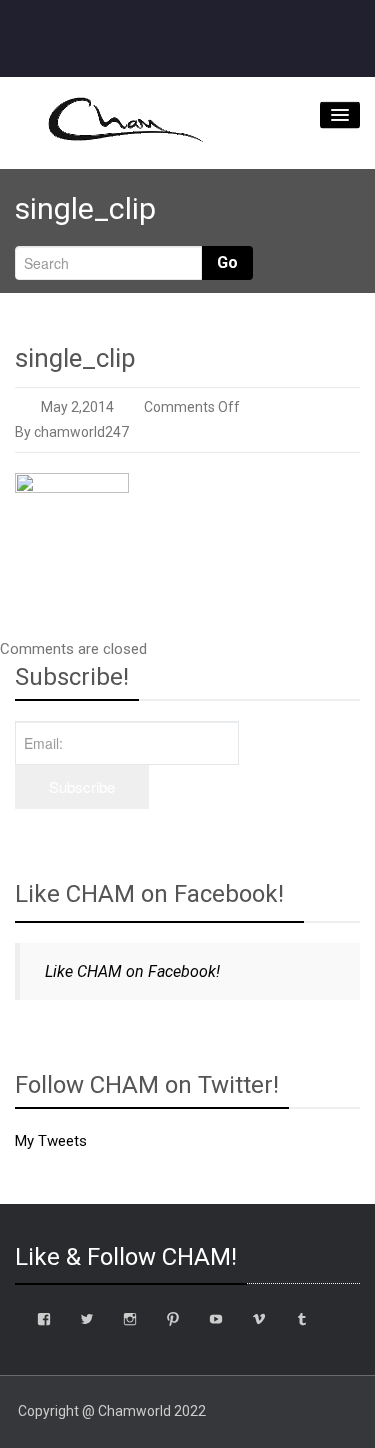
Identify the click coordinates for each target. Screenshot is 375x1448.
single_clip (75, 358)
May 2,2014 (77, 407)
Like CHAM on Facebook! (149, 894)
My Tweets (51, 1141)
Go (227, 262)
